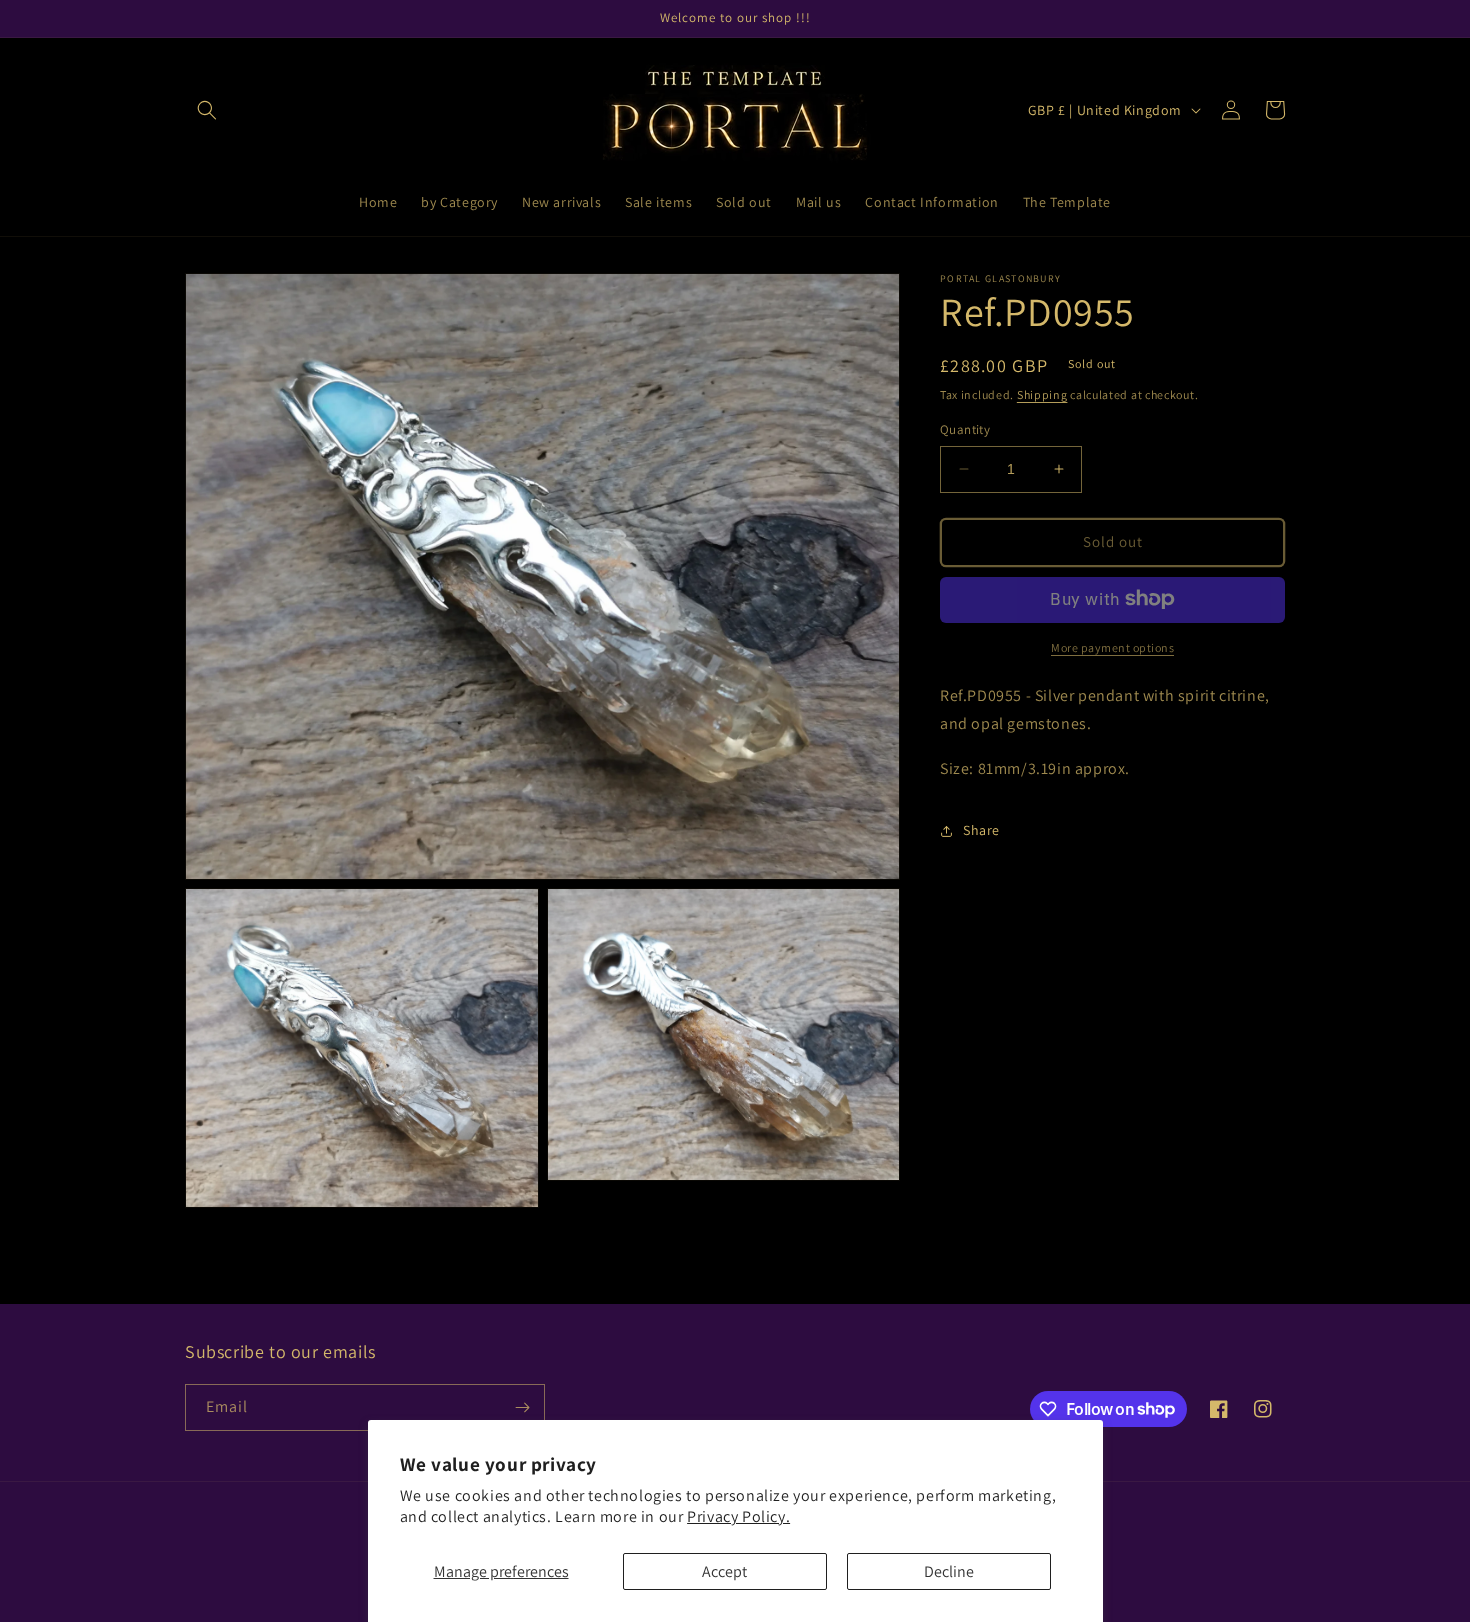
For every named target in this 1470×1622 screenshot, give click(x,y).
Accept (724, 1571)
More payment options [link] (1112, 646)
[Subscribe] (522, 1407)
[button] (207, 110)
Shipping (1042, 394)
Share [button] (981, 830)
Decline (949, 1571)
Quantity (965, 429)
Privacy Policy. (738, 1516)
